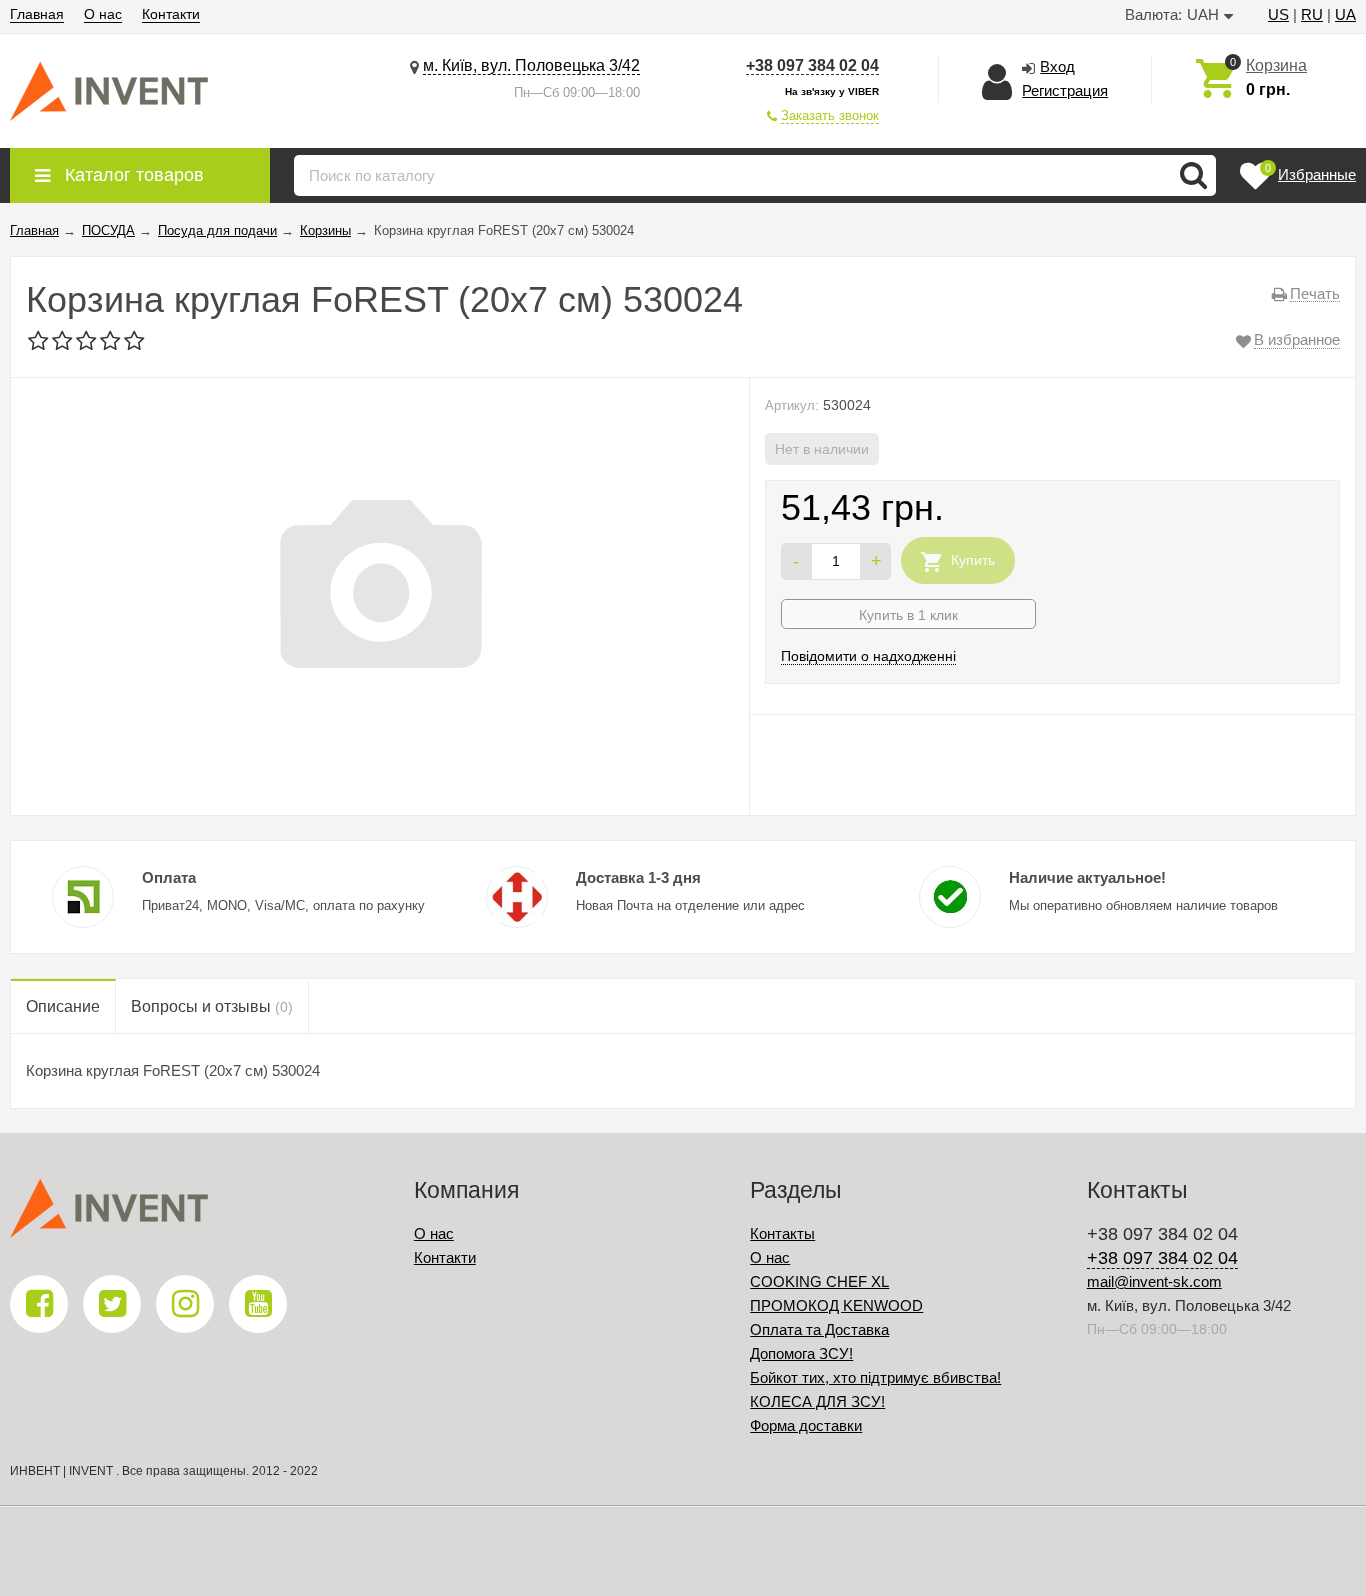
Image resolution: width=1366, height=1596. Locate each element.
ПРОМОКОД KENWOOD (836, 1305)
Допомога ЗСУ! (801, 1353)
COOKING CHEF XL (819, 1281)
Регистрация (1065, 90)
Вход (1057, 66)
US (1278, 14)
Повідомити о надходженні (868, 656)
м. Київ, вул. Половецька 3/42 (531, 65)
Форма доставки (806, 1425)
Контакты (782, 1233)
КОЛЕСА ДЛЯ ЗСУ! (817, 1401)
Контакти (171, 14)
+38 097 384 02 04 (812, 65)
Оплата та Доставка (819, 1329)
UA (1345, 14)
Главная (37, 14)
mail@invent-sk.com (1154, 1281)
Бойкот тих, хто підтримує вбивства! (875, 1377)
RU (1312, 14)
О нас (103, 14)
